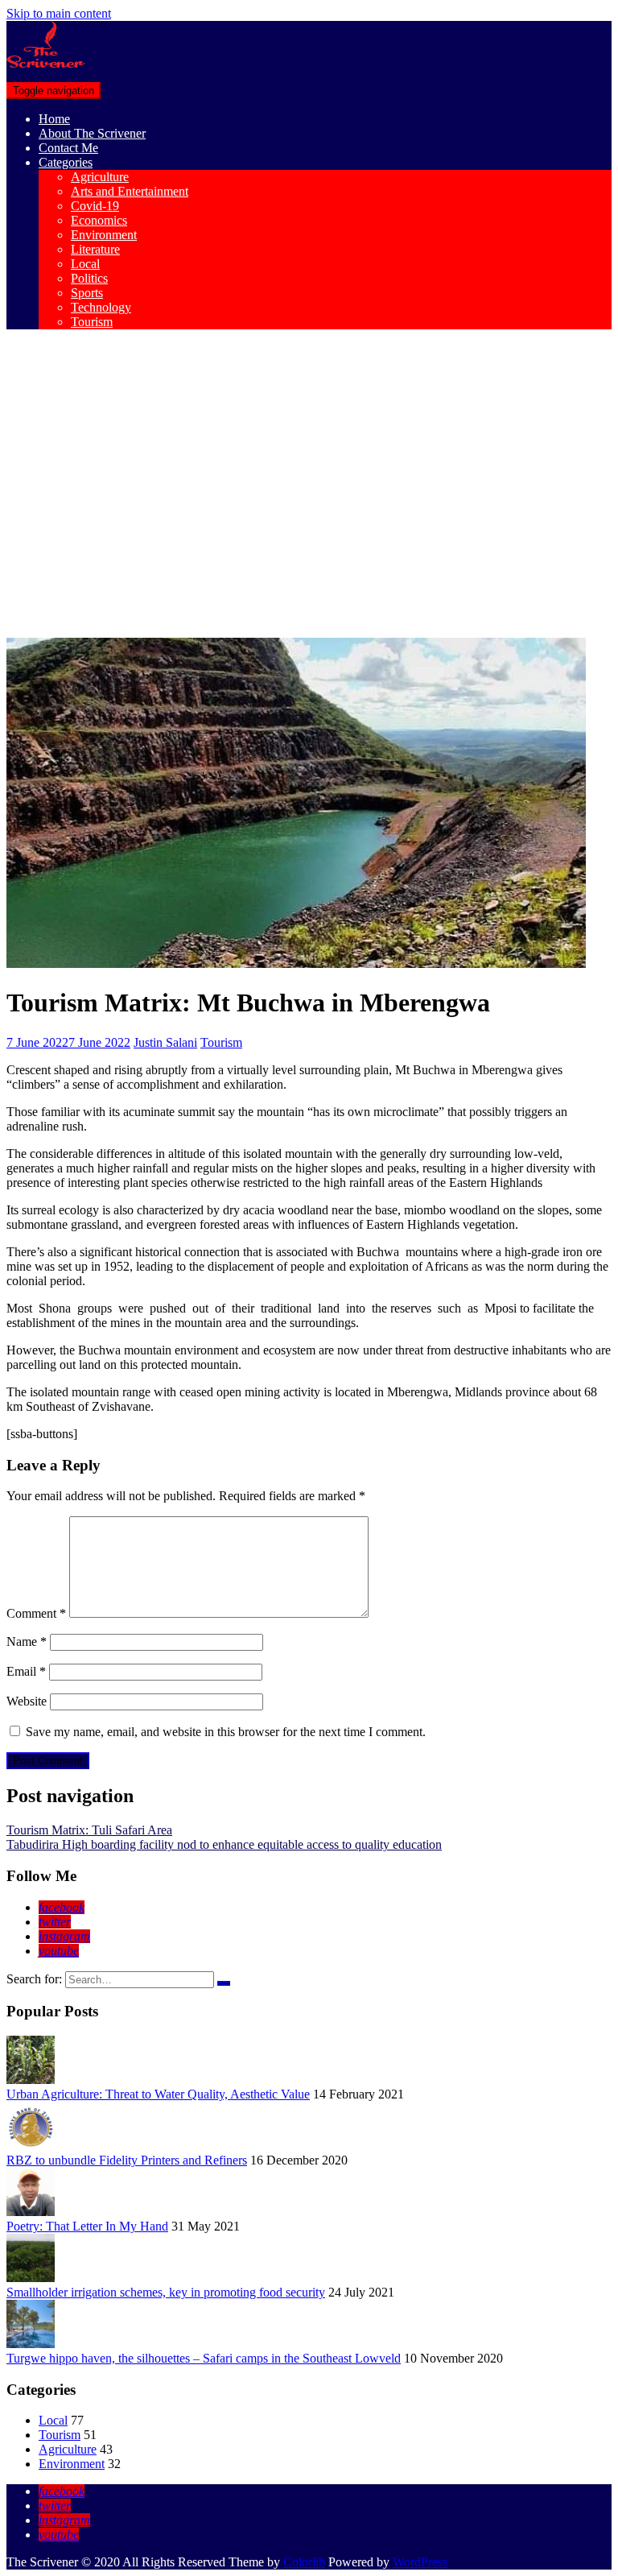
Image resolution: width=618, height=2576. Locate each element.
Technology (101, 307)
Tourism (92, 322)
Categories (66, 162)
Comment (36, 1613)
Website (27, 1701)
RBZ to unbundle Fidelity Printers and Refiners (127, 2160)
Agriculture (100, 177)
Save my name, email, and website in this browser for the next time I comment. (226, 1732)
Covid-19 (95, 206)
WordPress (420, 2562)
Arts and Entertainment (130, 191)
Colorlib (304, 2562)
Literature (95, 249)
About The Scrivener (92, 133)
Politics (89, 278)
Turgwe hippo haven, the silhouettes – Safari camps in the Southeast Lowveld (204, 2358)
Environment (104, 235)
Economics (99, 220)
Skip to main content (59, 13)
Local (85, 264)
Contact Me (68, 148)
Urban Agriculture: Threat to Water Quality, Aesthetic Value (158, 2094)
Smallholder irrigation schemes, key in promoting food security (166, 2292)
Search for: (34, 1979)
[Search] (224, 1983)
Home (54, 119)
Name (27, 1642)
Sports (87, 293)
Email (26, 1671)
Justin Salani (165, 1042)
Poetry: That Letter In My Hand (87, 2226)
